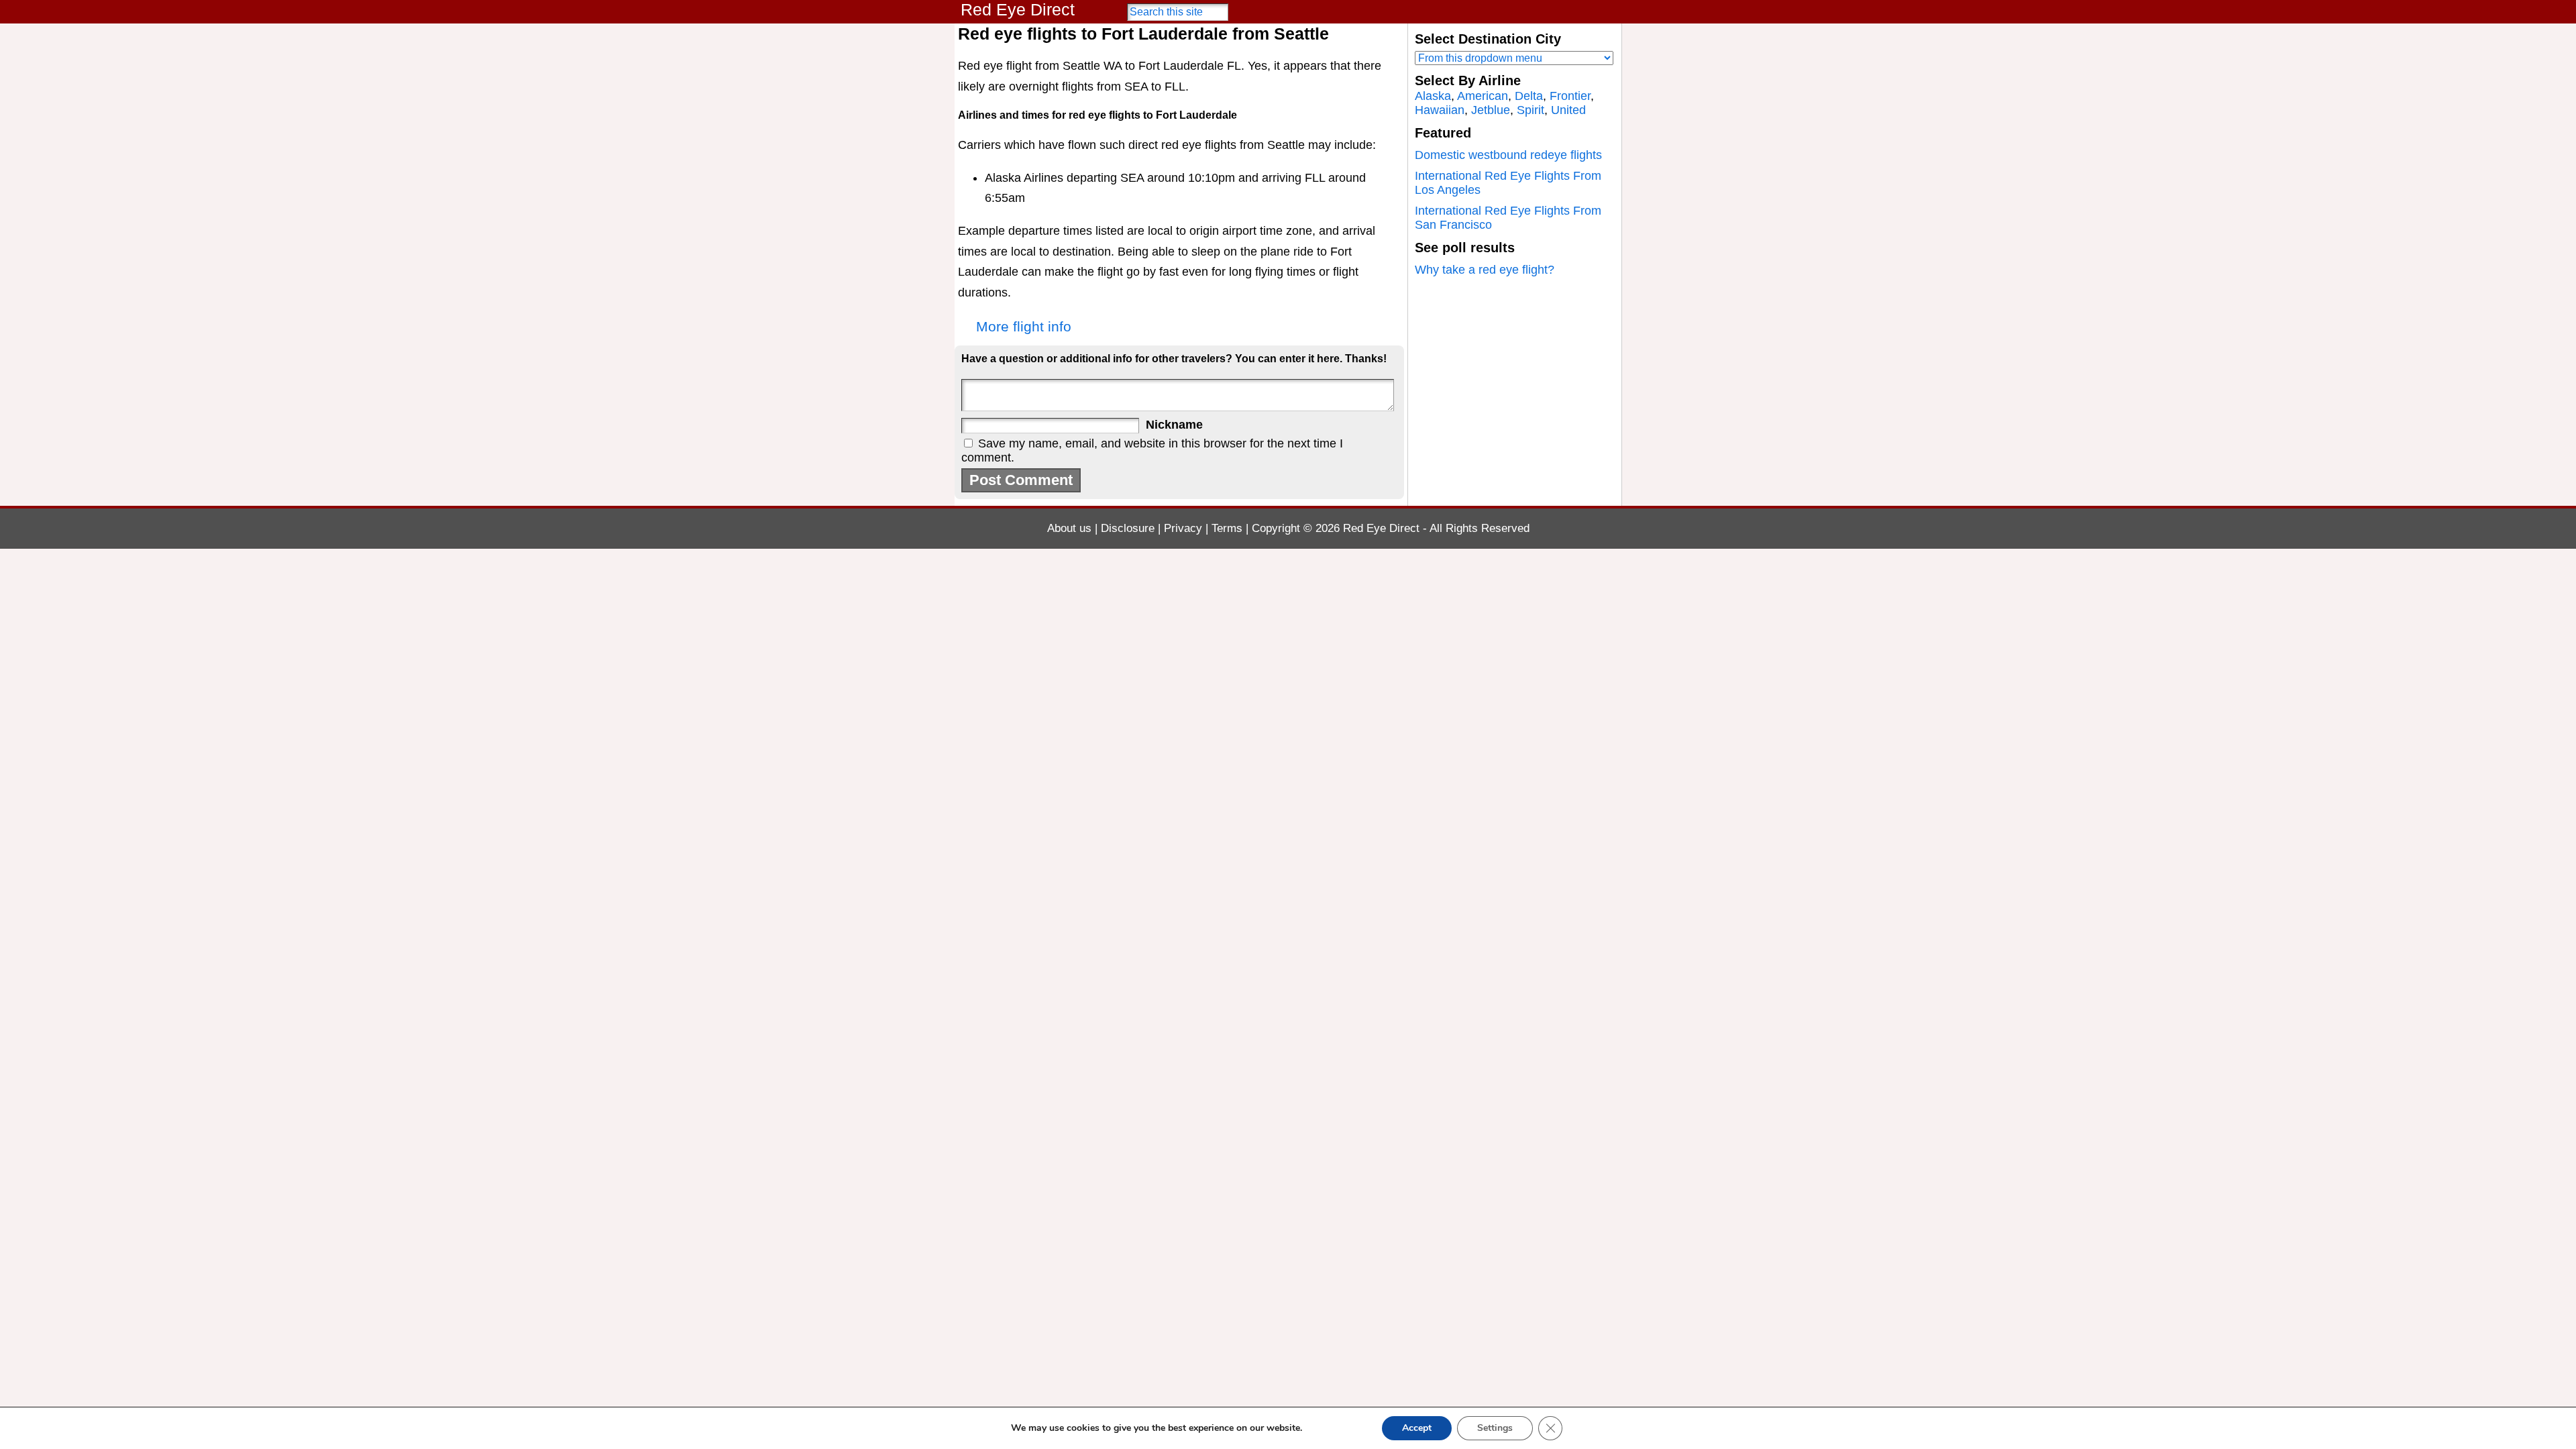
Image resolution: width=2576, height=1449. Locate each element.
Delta (1529, 96)
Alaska (1433, 96)
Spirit (1531, 110)
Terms (1227, 528)
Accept (1417, 1428)
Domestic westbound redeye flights (1508, 155)
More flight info (1024, 326)
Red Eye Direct (1018, 9)
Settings (1495, 1428)
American (1483, 96)
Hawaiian (1440, 110)
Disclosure (1128, 528)
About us (1069, 528)
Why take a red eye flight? (1485, 270)
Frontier (1570, 96)
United (1568, 110)
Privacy (1183, 528)
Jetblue (1491, 110)
